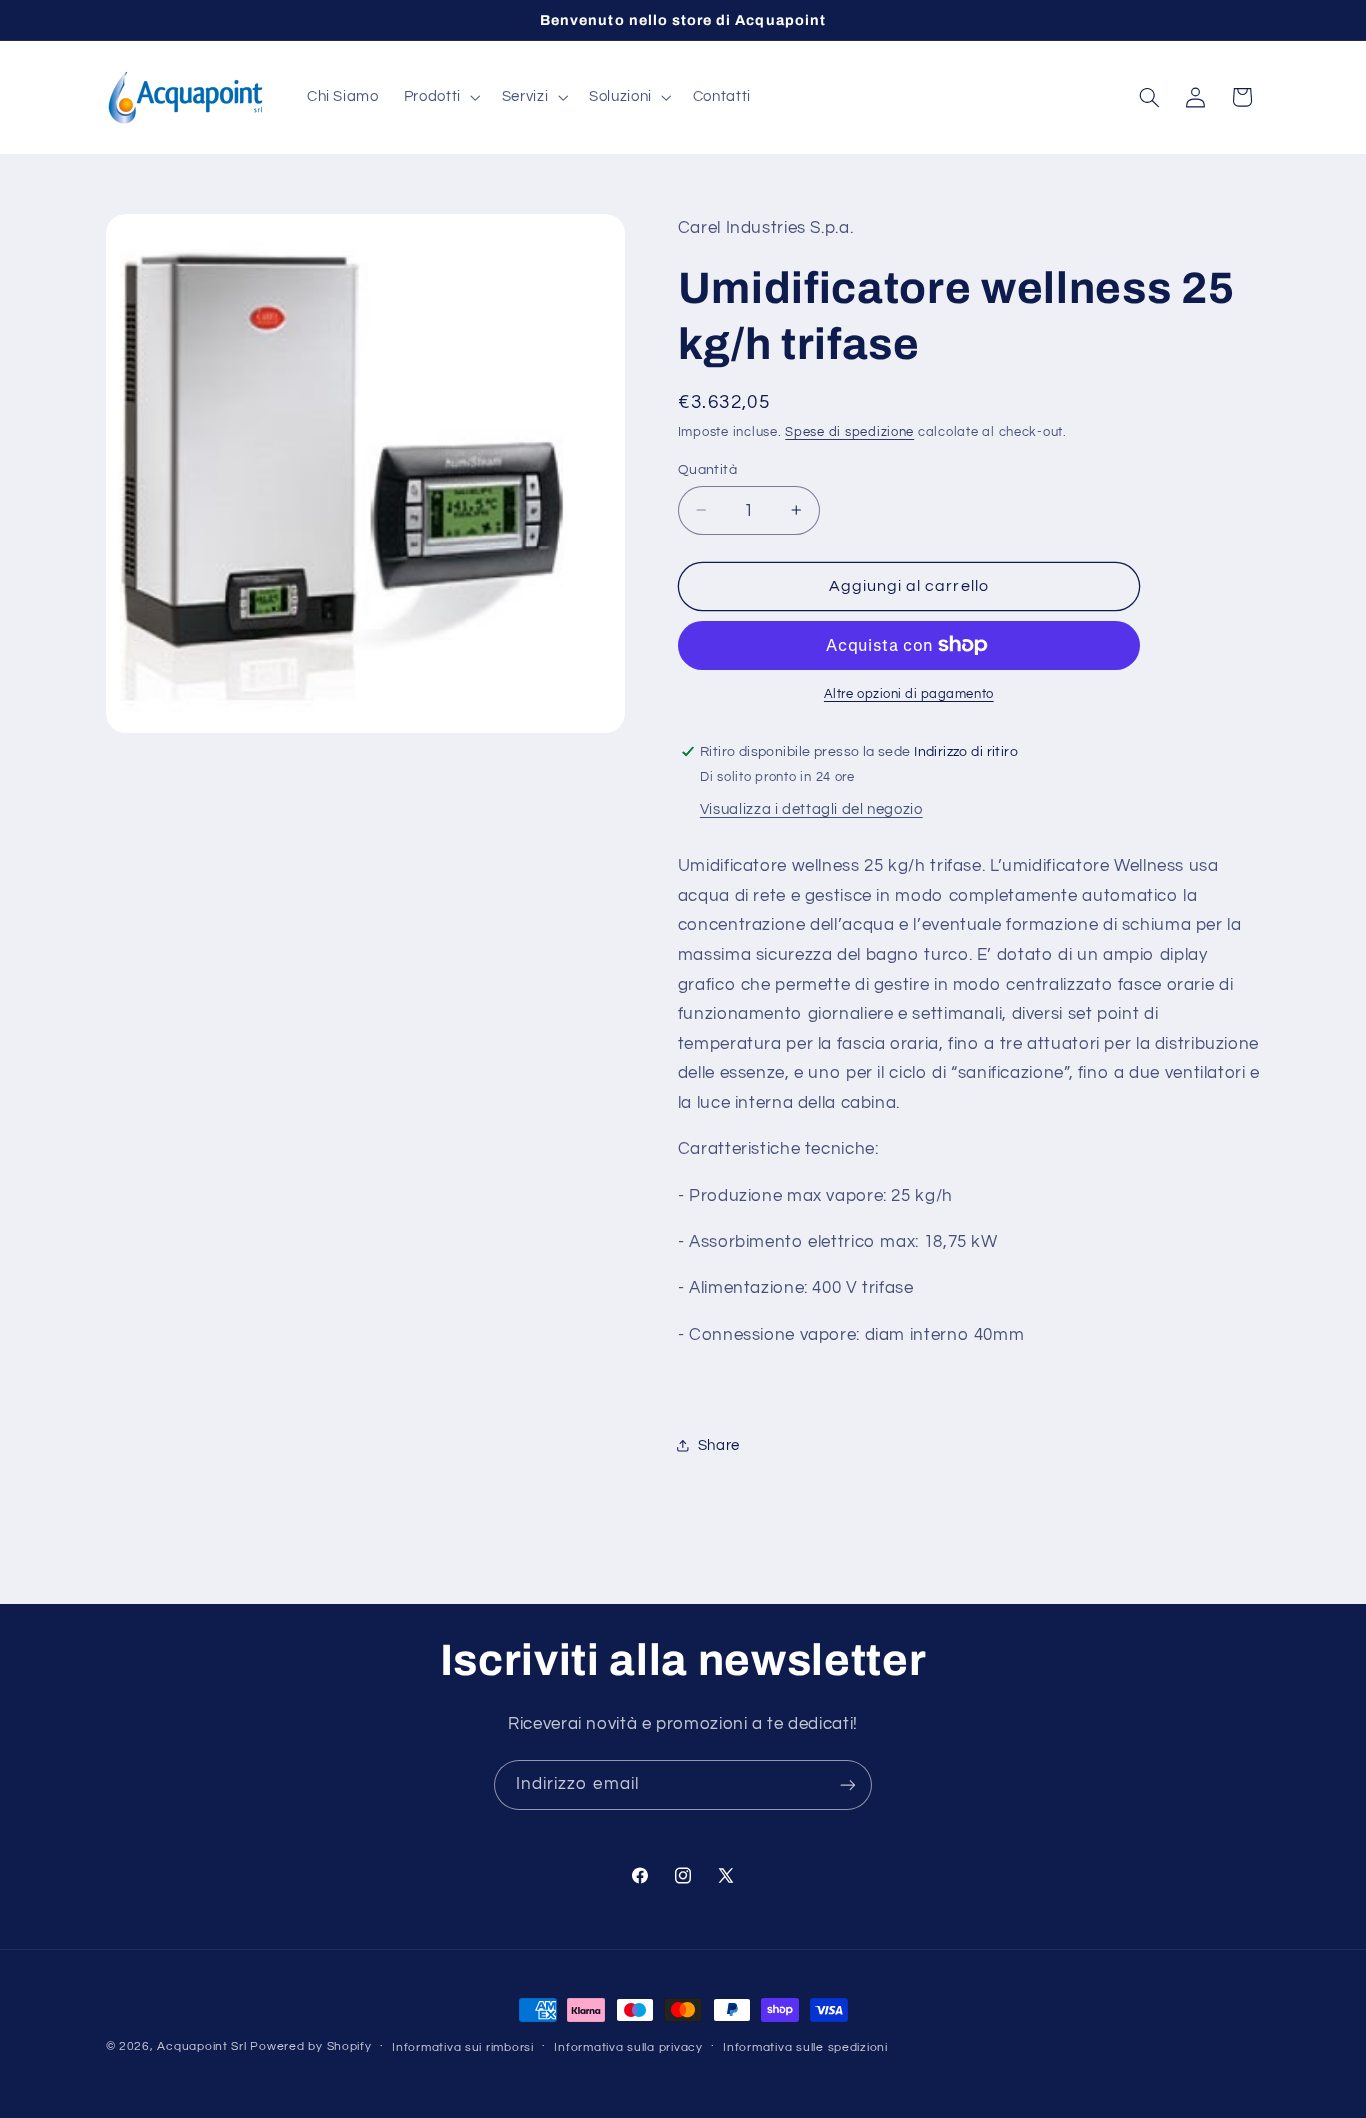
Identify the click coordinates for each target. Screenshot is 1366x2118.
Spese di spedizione (849, 431)
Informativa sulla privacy (628, 2047)
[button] (440, 97)
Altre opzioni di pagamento (909, 694)
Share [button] (719, 1444)
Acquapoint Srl (201, 2046)
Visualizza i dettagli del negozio (811, 809)
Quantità (707, 469)
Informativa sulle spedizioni (805, 2047)
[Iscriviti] (848, 1784)
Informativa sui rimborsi (463, 2047)
